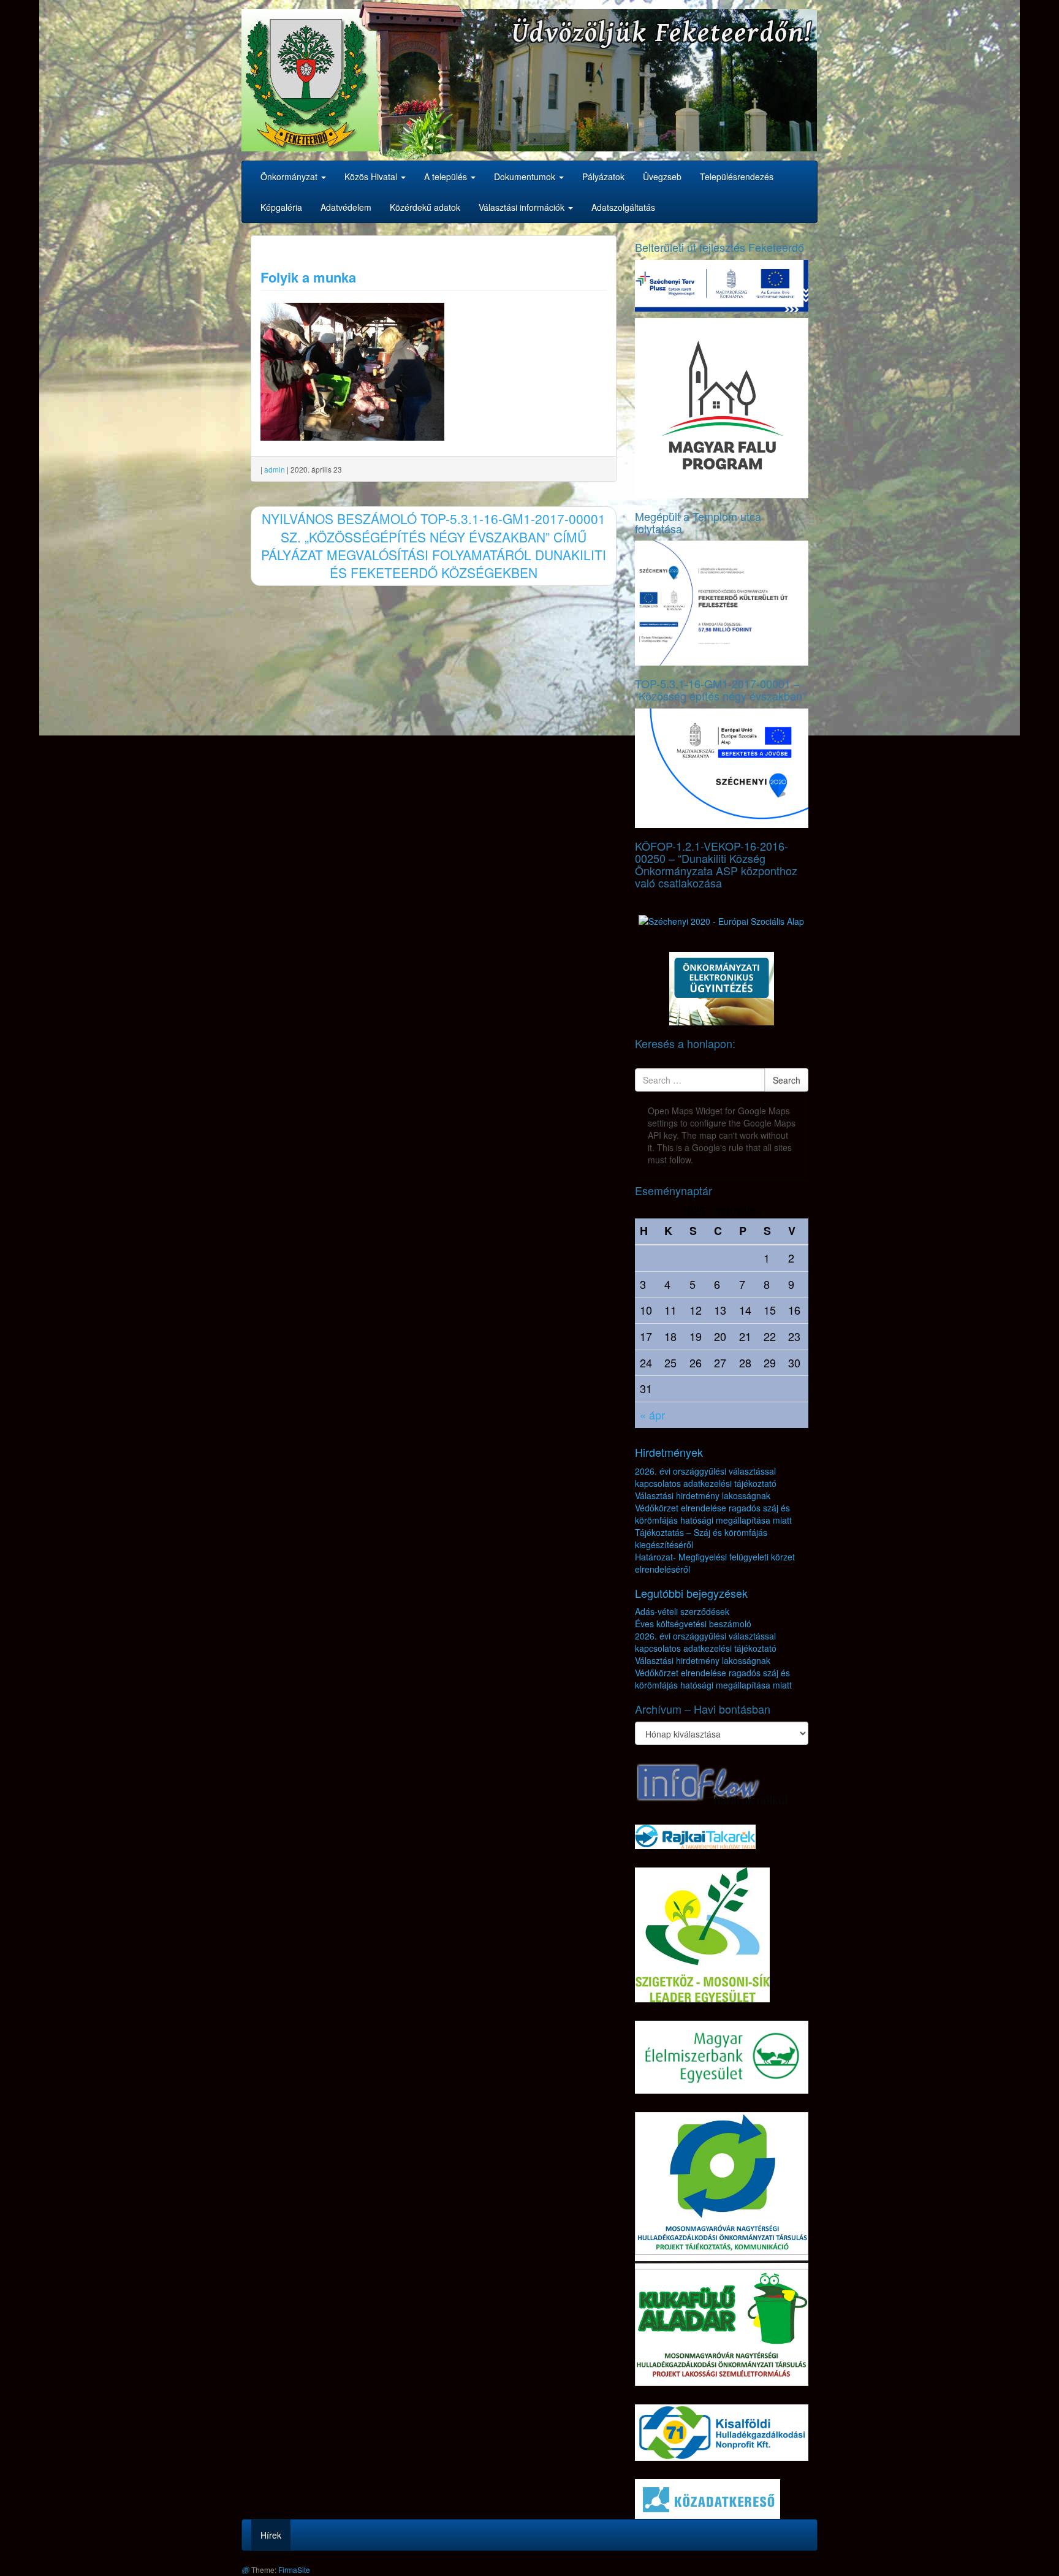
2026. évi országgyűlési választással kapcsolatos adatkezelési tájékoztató (706, 1477)
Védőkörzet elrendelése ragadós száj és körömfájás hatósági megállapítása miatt (713, 1514)
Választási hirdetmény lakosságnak (703, 1495)
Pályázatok (603, 177)
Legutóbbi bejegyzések (691, 1593)
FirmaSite (294, 2570)
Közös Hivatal (372, 177)
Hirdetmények (669, 1452)
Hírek (271, 2535)
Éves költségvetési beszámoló (693, 1624)
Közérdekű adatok (425, 207)
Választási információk (523, 207)
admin (275, 469)
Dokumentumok (526, 177)
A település (447, 177)
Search (787, 1080)
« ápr (652, 1415)
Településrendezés (737, 177)
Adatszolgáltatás (623, 207)
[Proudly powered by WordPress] (245, 2570)
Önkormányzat (290, 177)
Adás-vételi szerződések (682, 1611)
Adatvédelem (346, 207)
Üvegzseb (662, 177)
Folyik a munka (308, 277)
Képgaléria (281, 207)
